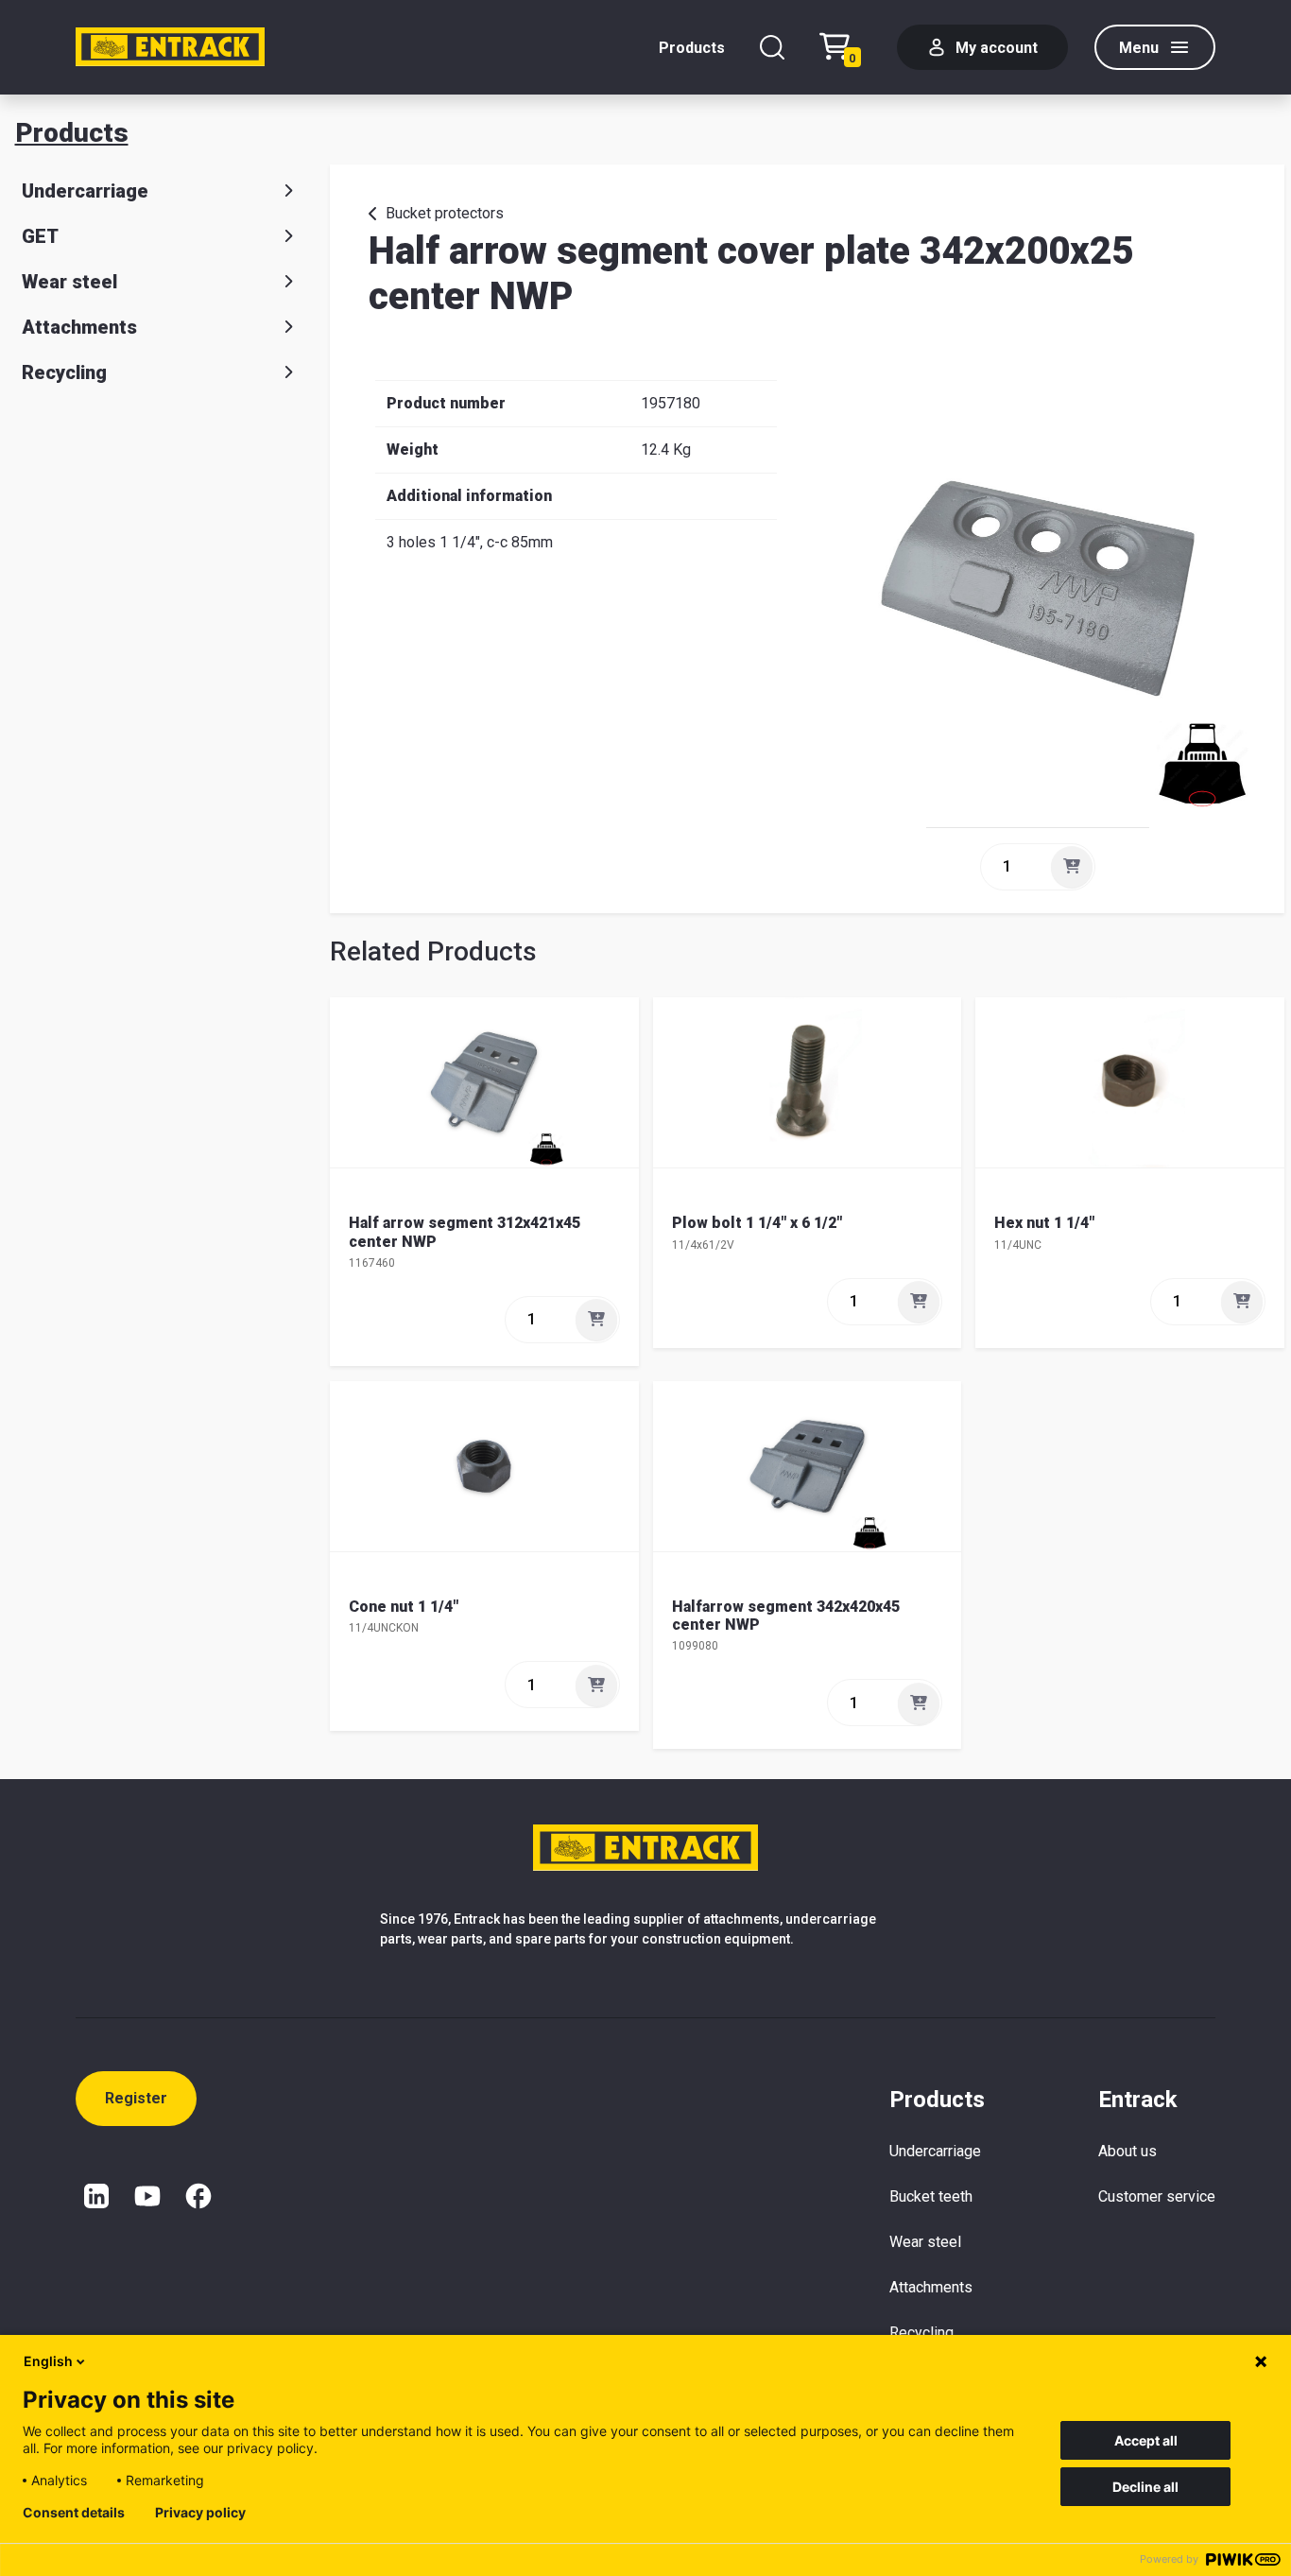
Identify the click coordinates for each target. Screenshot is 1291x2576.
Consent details (74, 2513)
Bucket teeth (931, 2196)
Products (692, 48)
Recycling (64, 372)
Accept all (1146, 2440)
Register (136, 2098)
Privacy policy (200, 2513)
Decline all (1145, 2487)
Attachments (79, 327)
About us (1127, 2151)
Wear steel (69, 282)
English (48, 2361)
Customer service (1157, 2196)
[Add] (1072, 867)
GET (40, 236)
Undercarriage (85, 191)
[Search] (772, 47)
